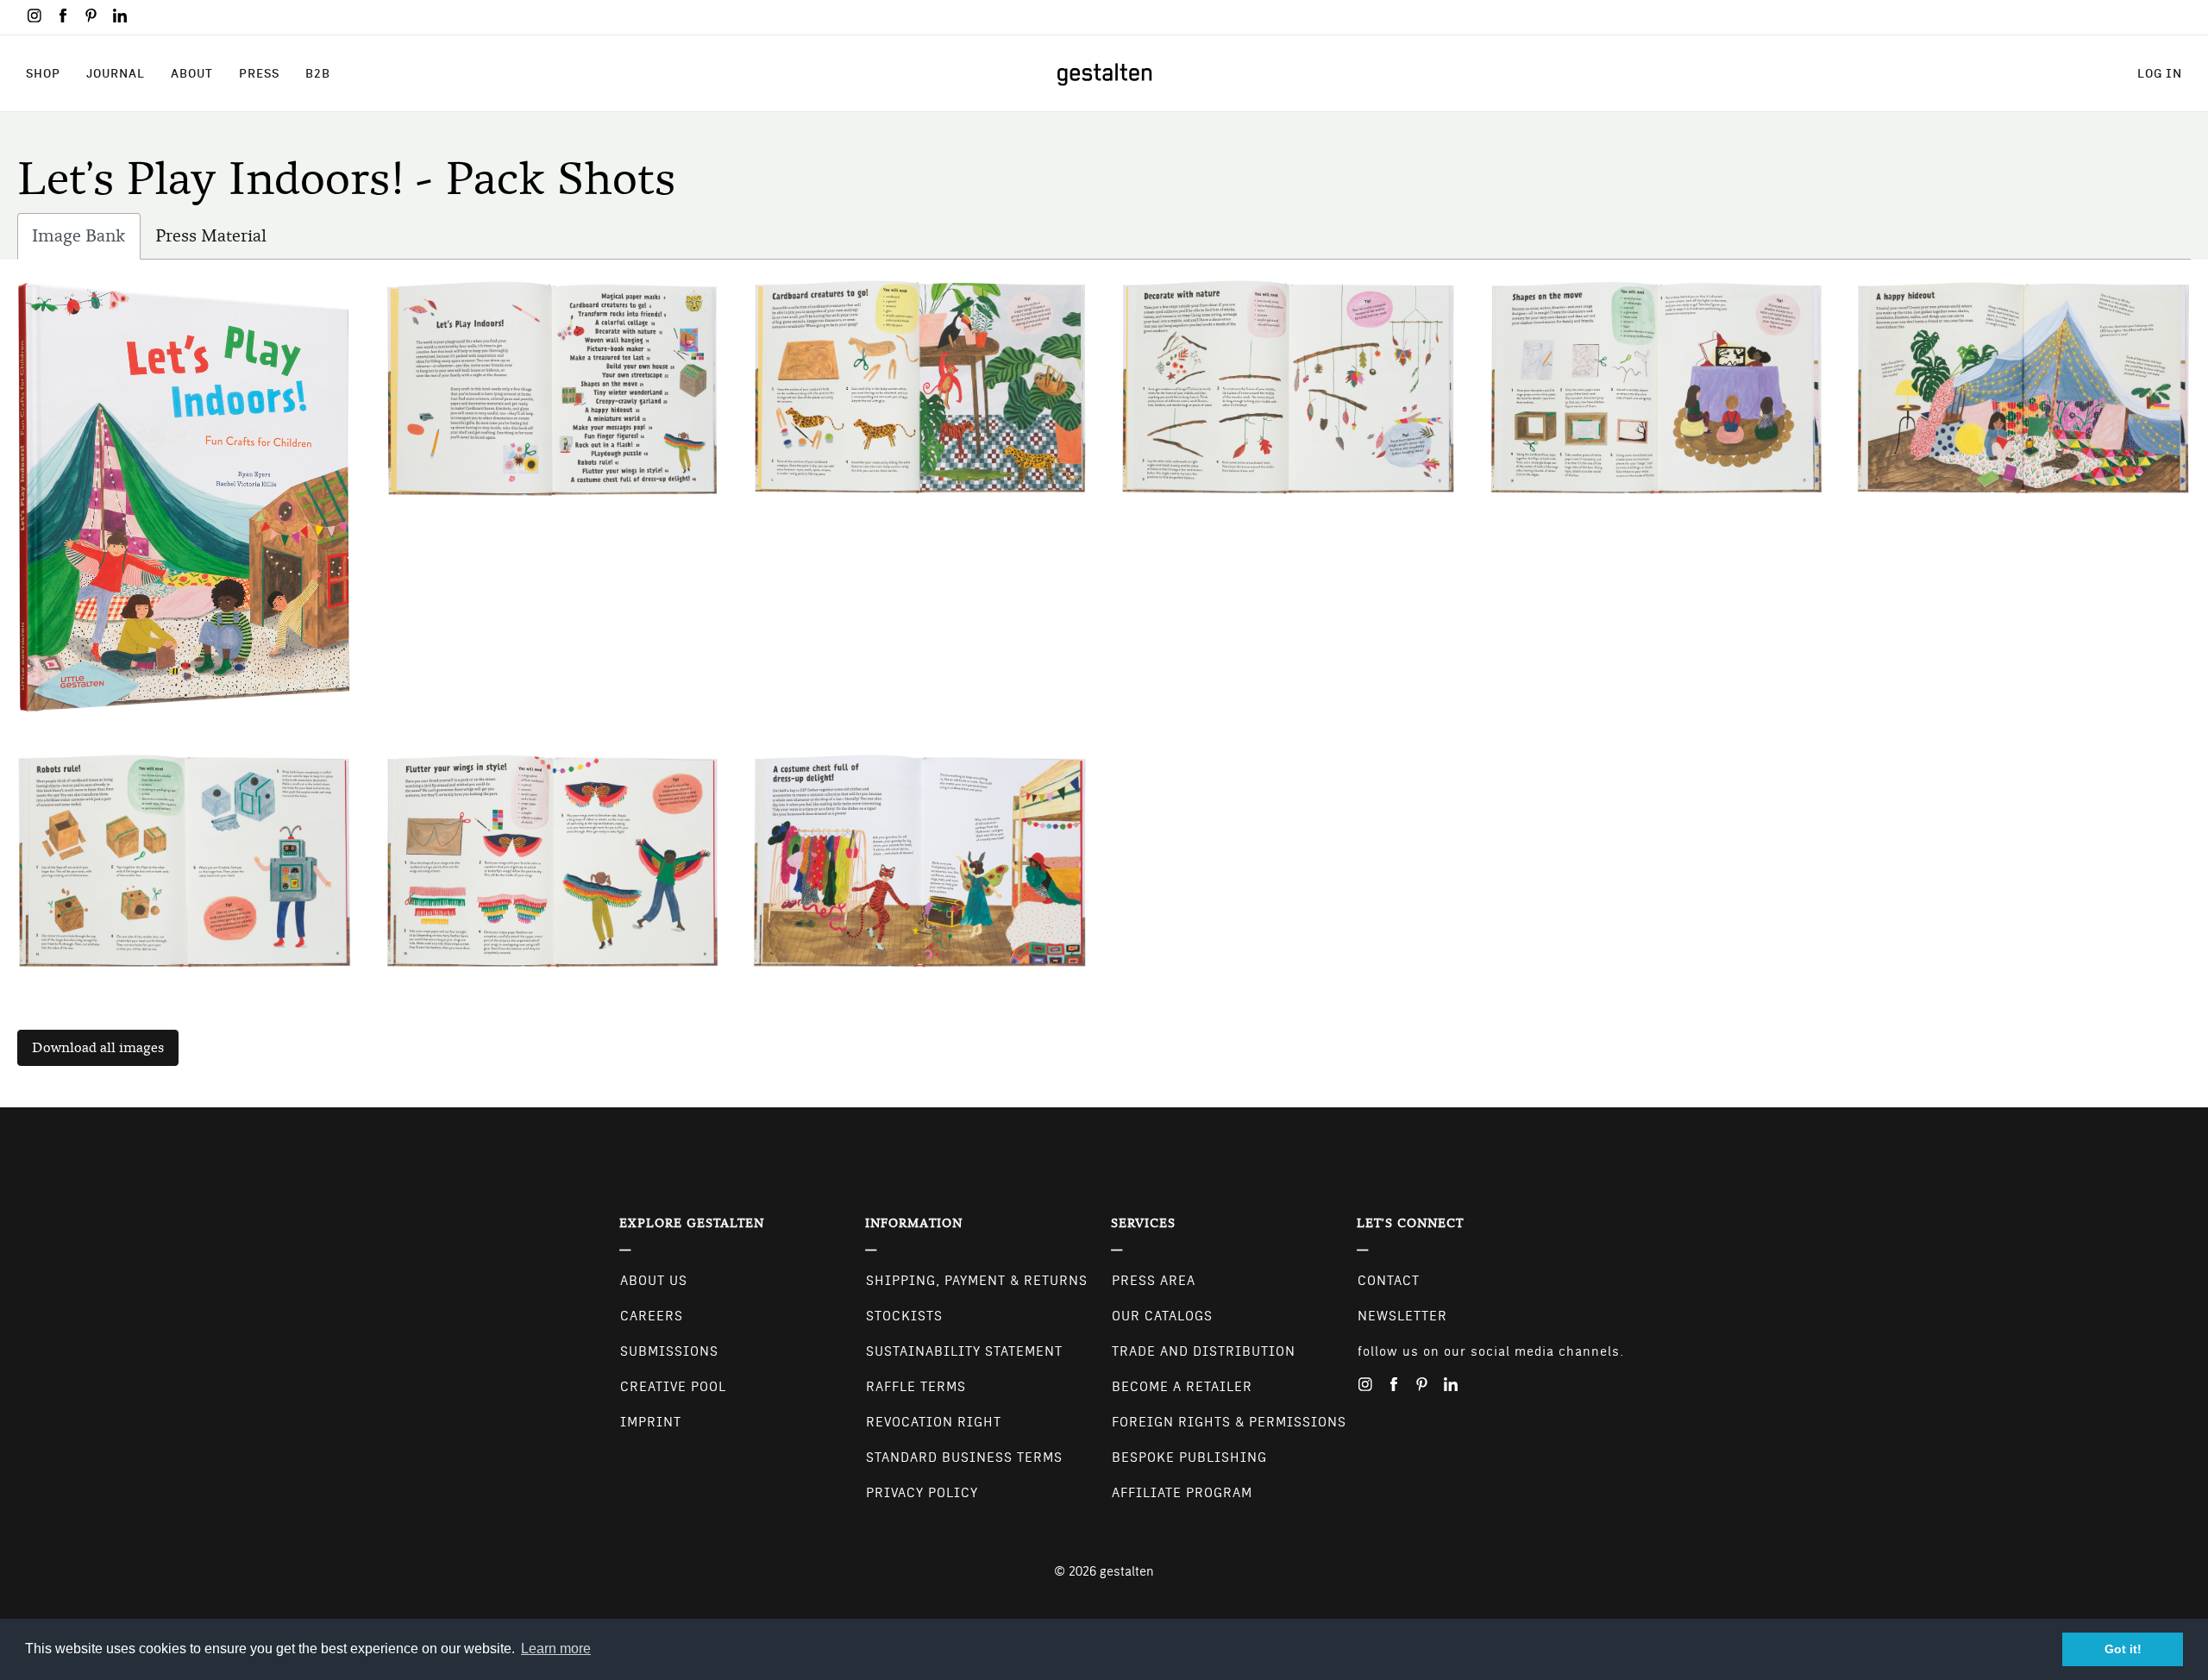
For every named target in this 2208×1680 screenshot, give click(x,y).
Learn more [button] (556, 1649)
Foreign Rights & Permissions (1229, 1422)
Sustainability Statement (964, 1351)
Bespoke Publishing (1189, 1457)
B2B (318, 73)
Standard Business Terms (964, 1457)
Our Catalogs (1162, 1316)
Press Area (1154, 1281)
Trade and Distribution (1204, 1351)
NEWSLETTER (1402, 1316)
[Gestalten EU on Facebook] (63, 16)
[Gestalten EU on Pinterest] (91, 16)
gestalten (1127, 1571)
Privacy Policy (922, 1493)
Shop (43, 73)
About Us (654, 1281)
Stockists (904, 1316)
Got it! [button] (2123, 1649)
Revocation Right (934, 1422)
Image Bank (86, 243)
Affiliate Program (1182, 1493)
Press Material (211, 236)
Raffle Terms (916, 1387)
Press (259, 73)
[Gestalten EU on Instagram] (34, 16)
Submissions (669, 1351)
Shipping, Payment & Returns (977, 1281)
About (192, 73)
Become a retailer (1182, 1387)
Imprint (651, 1422)
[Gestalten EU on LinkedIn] (120, 16)
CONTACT (1389, 1281)
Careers (652, 1316)
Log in (2160, 73)
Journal (116, 73)
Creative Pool (673, 1387)
